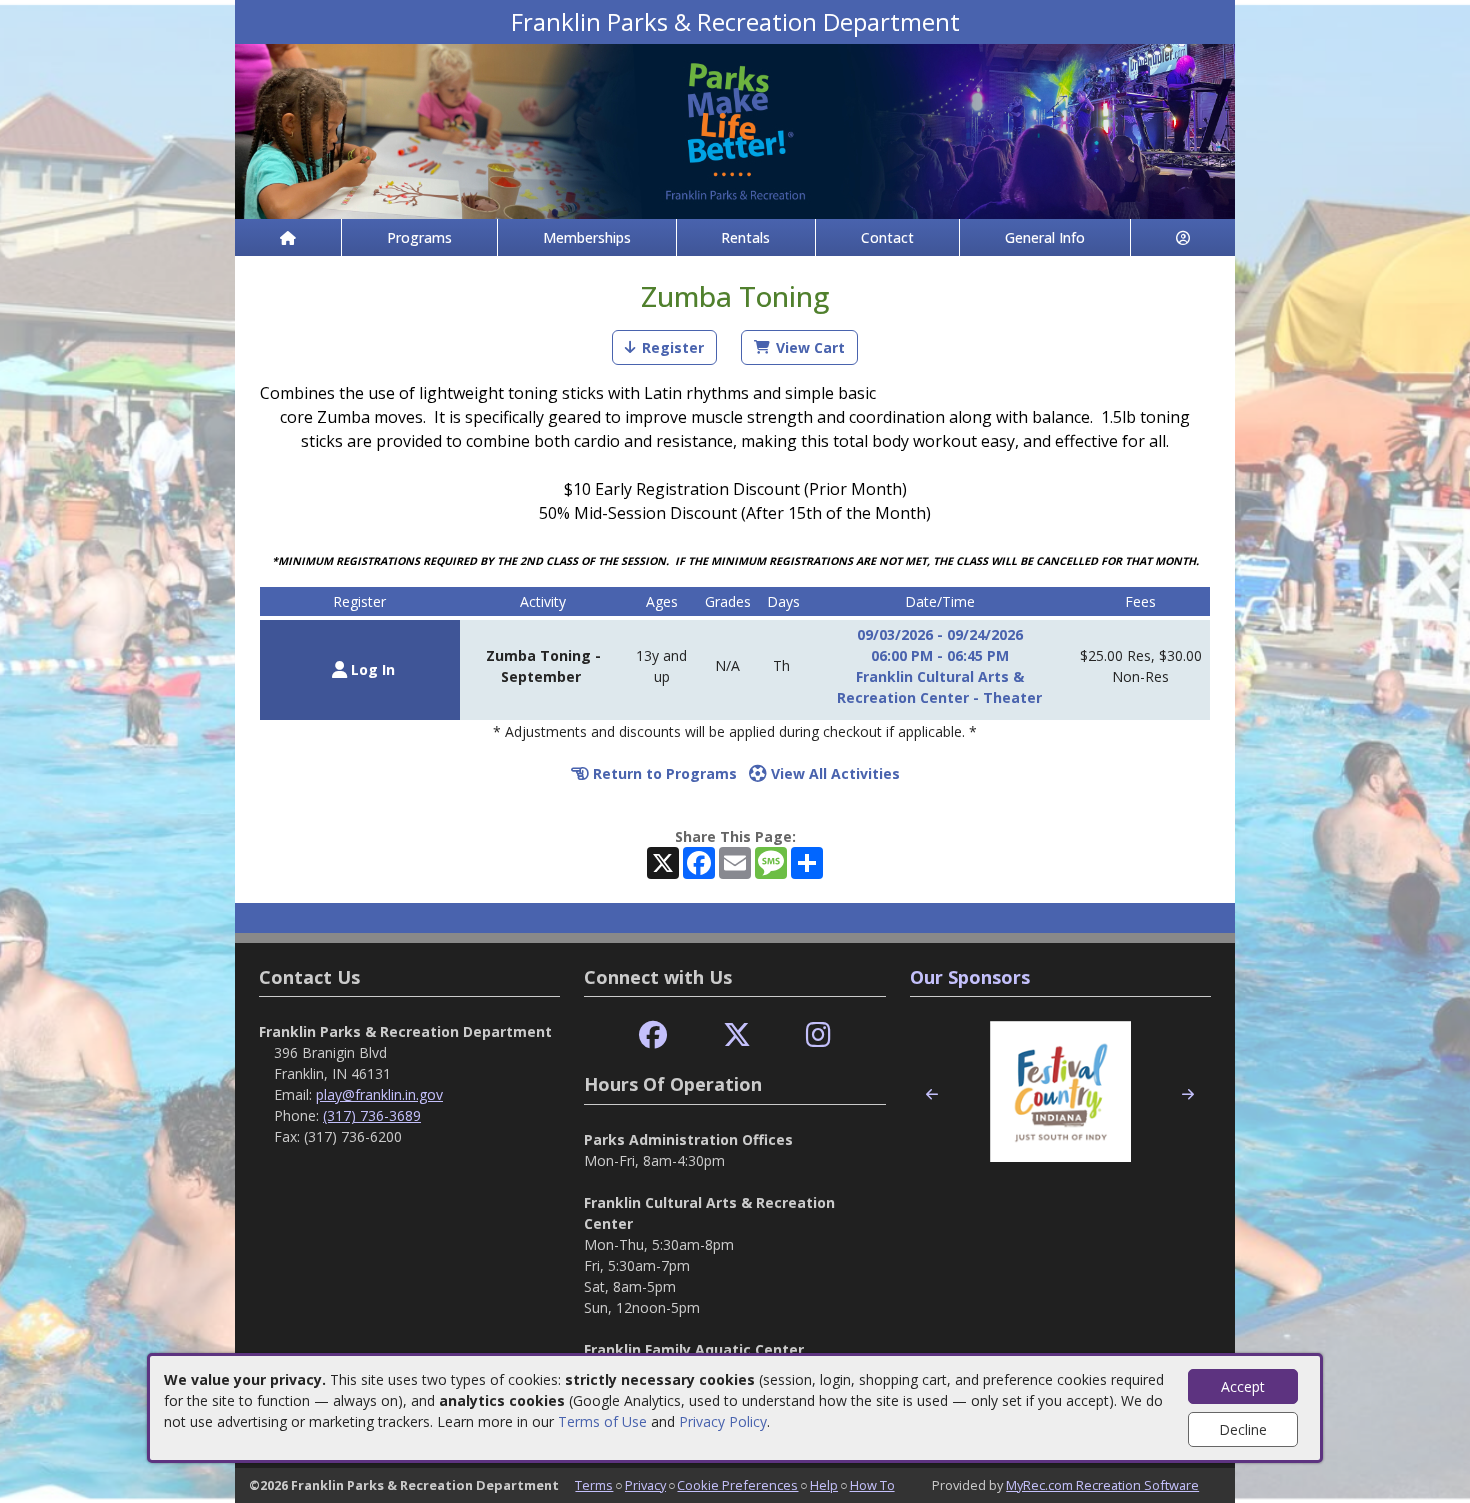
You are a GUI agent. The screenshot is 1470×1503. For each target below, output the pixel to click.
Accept (1243, 1386)
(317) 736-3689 (372, 1115)
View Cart (810, 347)
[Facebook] (653, 1035)
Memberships (587, 237)
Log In (371, 669)
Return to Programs (663, 773)
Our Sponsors (970, 977)
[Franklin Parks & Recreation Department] (735, 129)
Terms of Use (602, 1421)
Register (673, 347)
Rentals (745, 237)
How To (872, 1485)
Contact (887, 237)
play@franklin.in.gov (379, 1094)
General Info (1045, 237)
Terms (594, 1485)
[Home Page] (288, 237)
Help (824, 1485)
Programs (419, 237)
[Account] (1183, 237)
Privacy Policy (723, 1421)
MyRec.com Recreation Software (1102, 1485)
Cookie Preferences (737, 1485)
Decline (1243, 1429)
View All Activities (833, 773)
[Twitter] (737, 1035)
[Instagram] (818, 1035)
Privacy (645, 1485)
